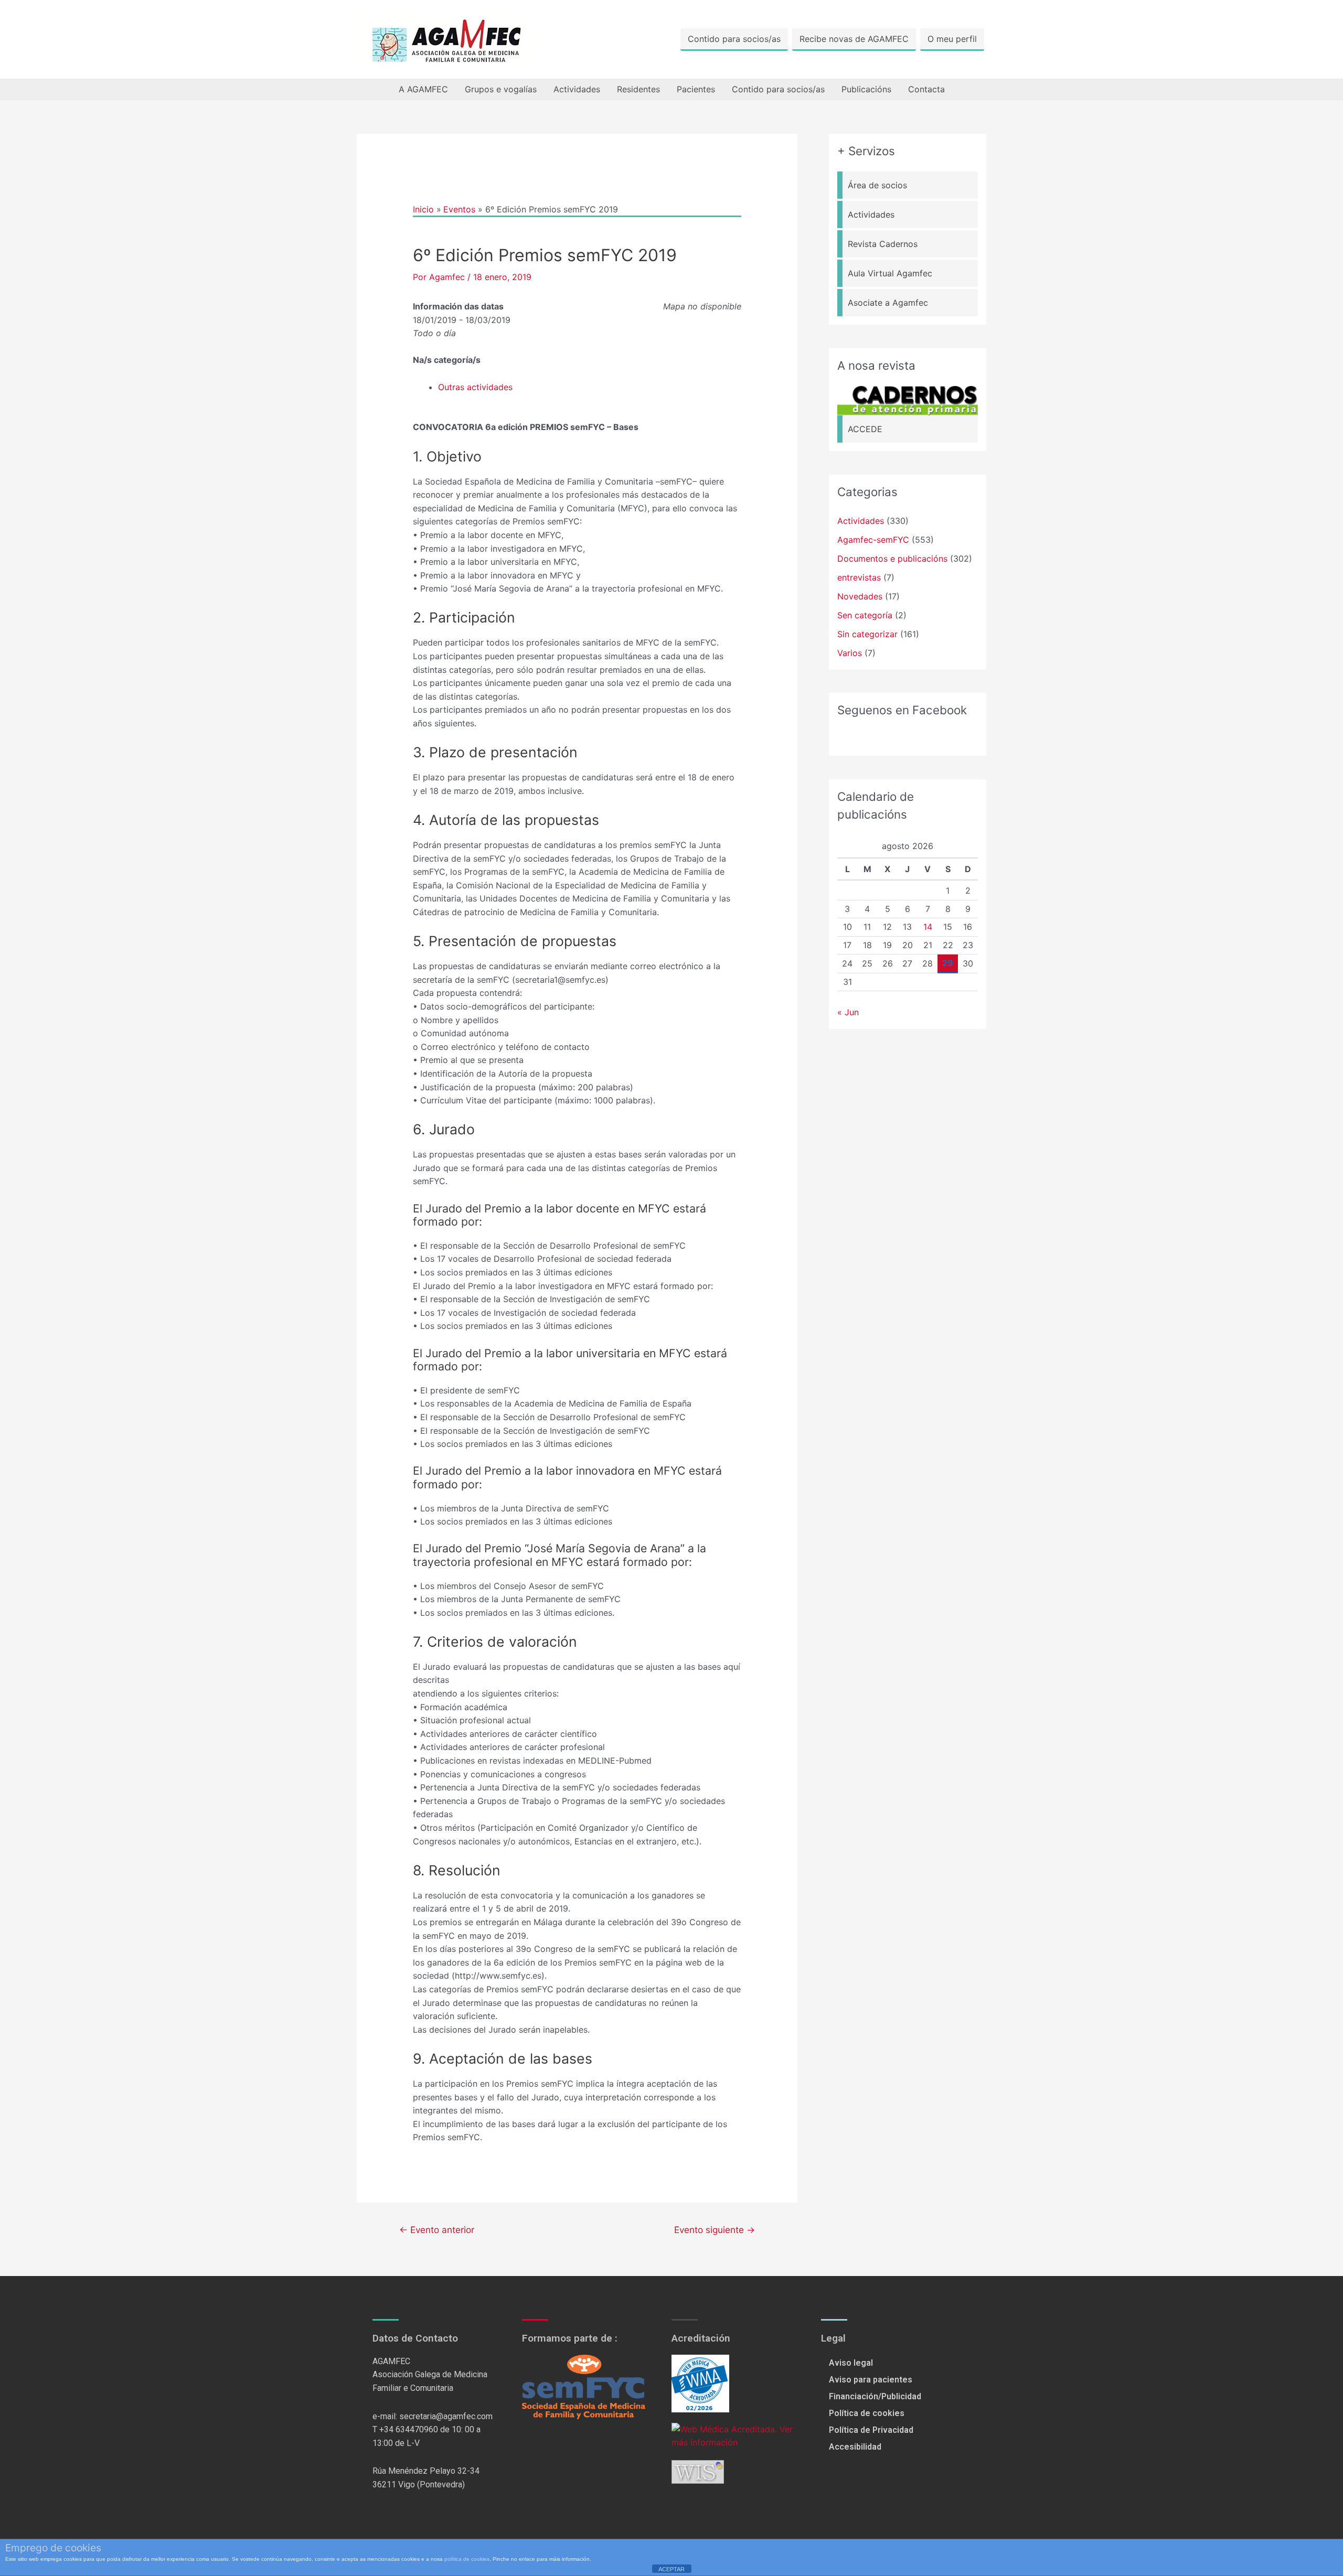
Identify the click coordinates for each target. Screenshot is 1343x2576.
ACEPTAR (671, 2569)
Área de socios (877, 185)
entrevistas (859, 577)
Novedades (860, 596)
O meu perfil (952, 39)
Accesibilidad (855, 2447)
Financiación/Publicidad (875, 2396)
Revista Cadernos (883, 244)
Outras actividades (475, 387)
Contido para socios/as (734, 39)
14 (928, 927)
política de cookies (467, 2559)
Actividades (577, 89)
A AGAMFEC (423, 89)
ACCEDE (865, 429)
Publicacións (866, 89)
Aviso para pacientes (871, 2380)
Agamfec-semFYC (873, 540)
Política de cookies (867, 2413)
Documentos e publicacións (892, 559)
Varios (850, 653)
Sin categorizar (867, 634)
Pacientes (696, 89)
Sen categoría (865, 615)
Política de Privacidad (871, 2430)
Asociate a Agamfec (888, 303)
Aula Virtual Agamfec (890, 273)
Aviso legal (851, 2363)
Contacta (926, 89)
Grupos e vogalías (501, 89)
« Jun (848, 1012)
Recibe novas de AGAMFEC (854, 39)
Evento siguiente (715, 2230)
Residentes (638, 89)
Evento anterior (437, 2230)
